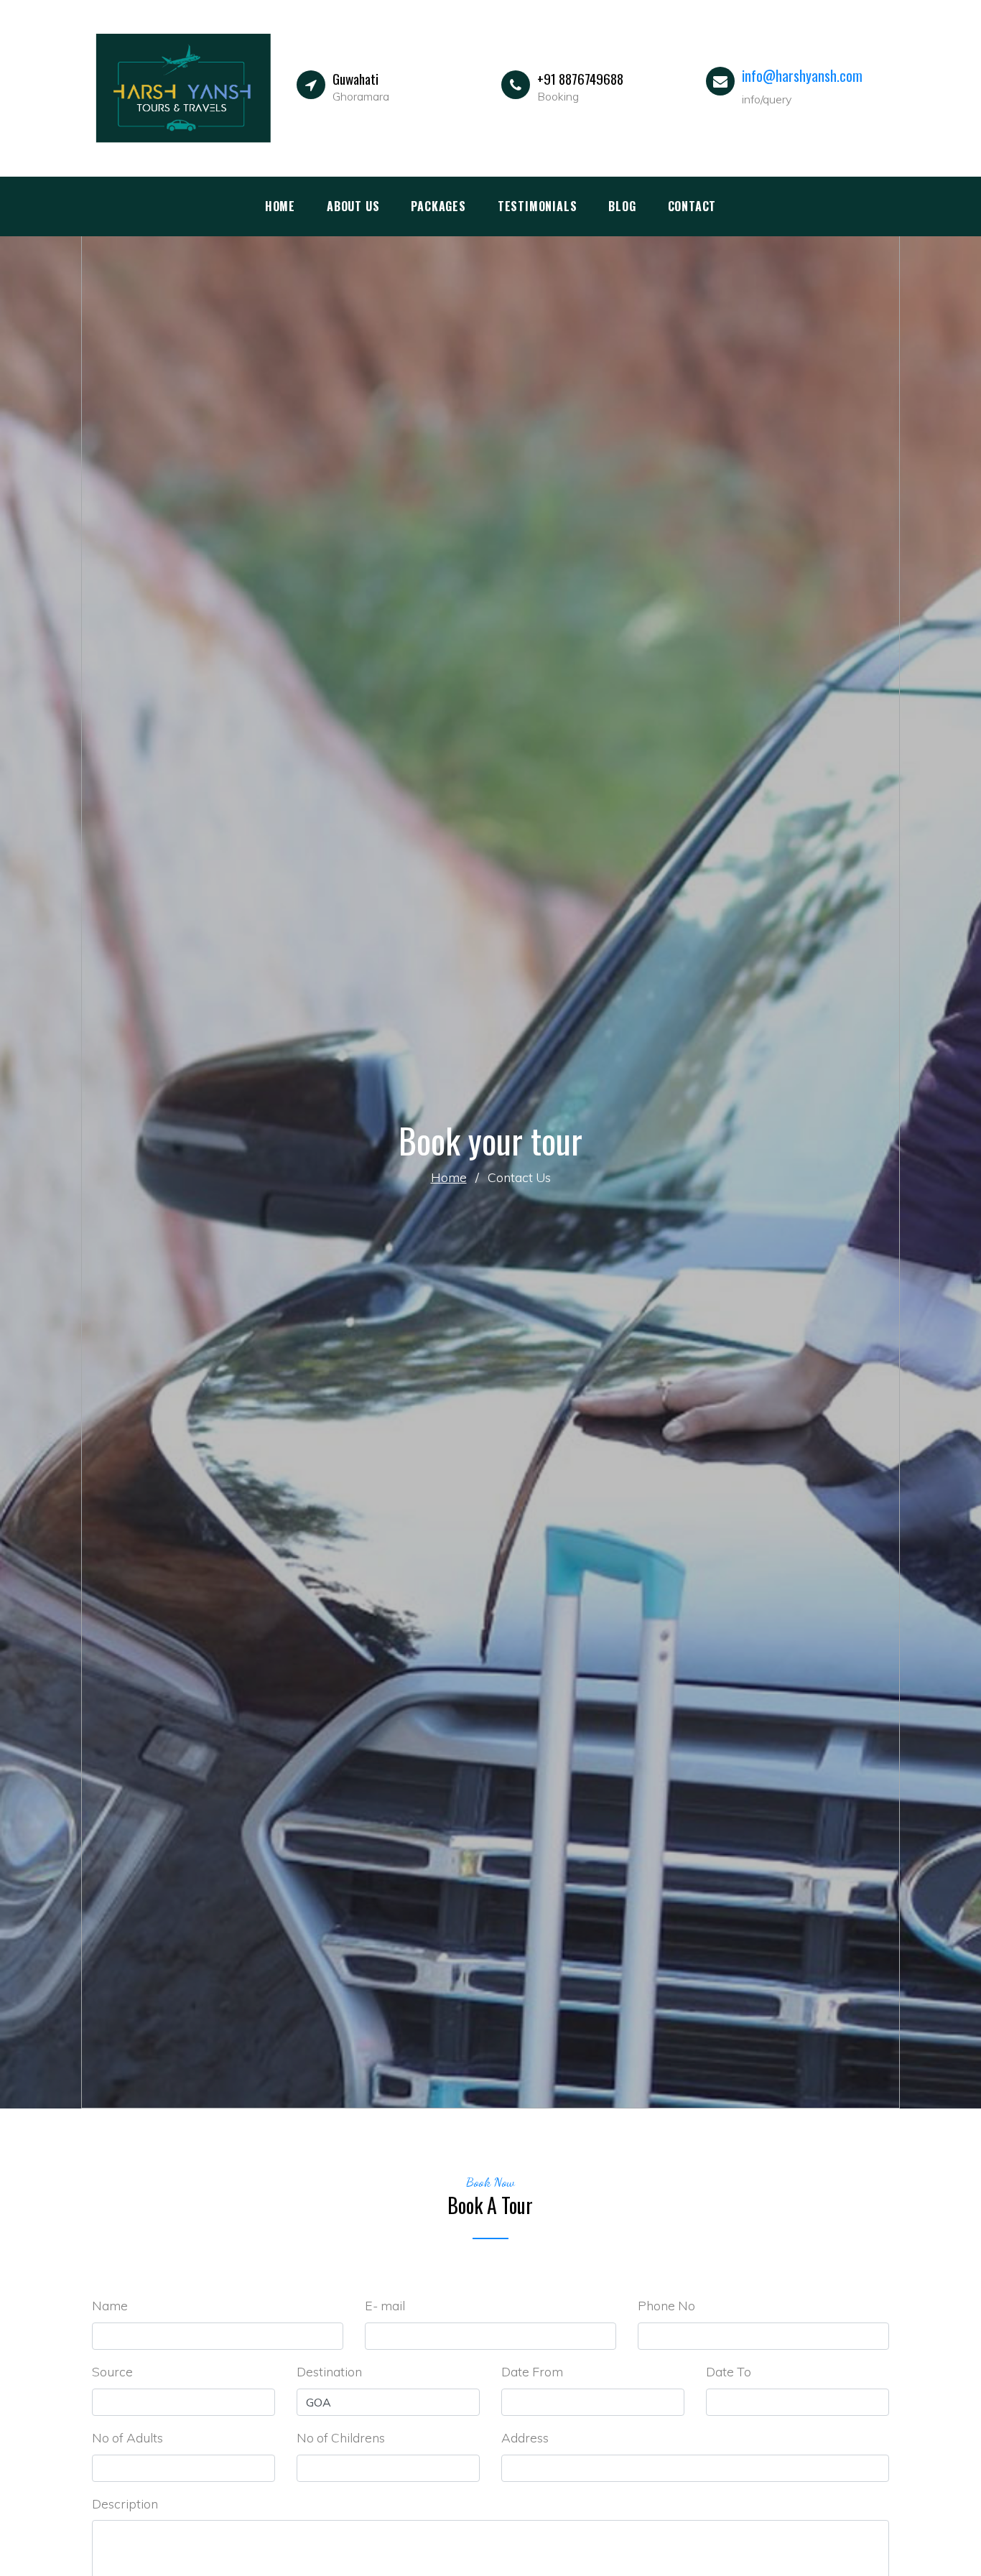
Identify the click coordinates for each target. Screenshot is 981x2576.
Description (125, 2503)
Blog (622, 206)
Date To (729, 2371)
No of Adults (127, 2437)
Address (525, 2437)
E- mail (385, 2305)
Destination (329, 2371)
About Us (353, 206)
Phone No (666, 2305)
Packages (438, 206)
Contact (692, 206)
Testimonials (538, 206)
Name (110, 2305)
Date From (532, 2371)
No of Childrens (341, 2437)
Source (112, 2371)
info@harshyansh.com (802, 75)
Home (280, 206)
